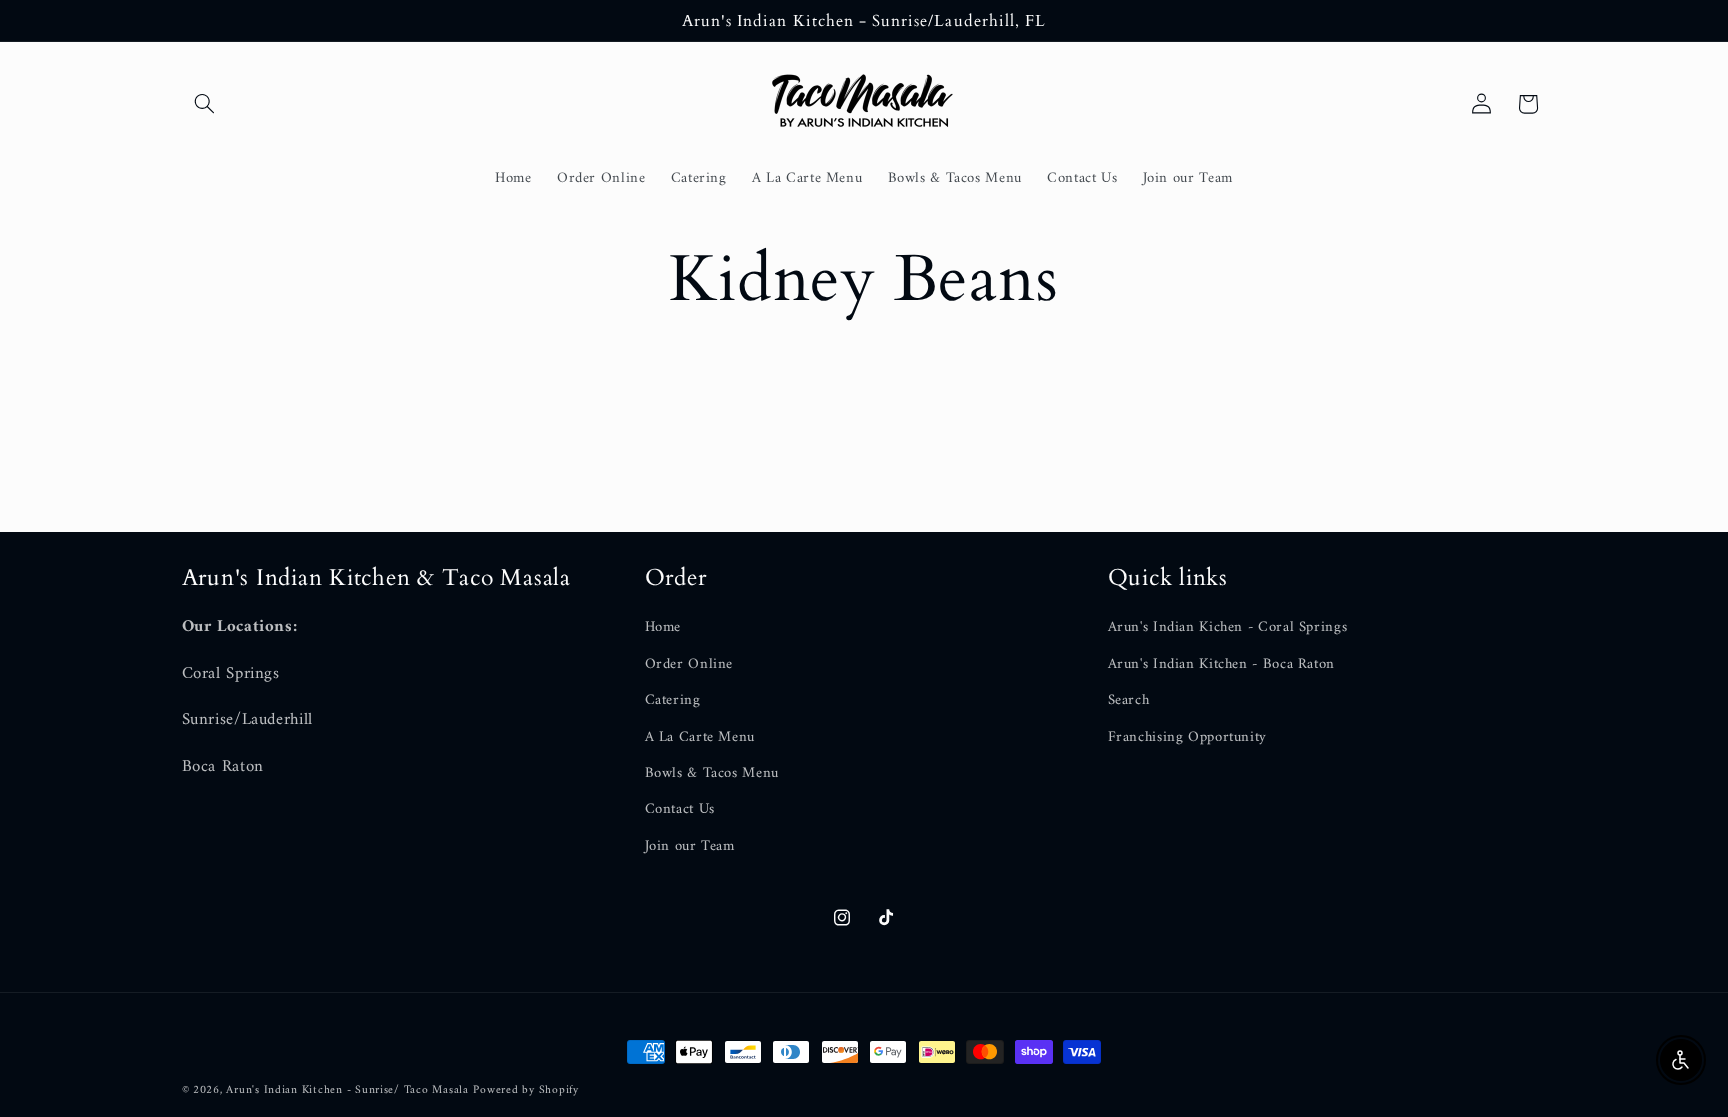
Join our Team (690, 846)
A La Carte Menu (700, 737)
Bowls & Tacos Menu (712, 773)
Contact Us (680, 809)
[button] (205, 104)
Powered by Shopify (525, 1090)
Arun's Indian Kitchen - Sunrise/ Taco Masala (347, 1090)
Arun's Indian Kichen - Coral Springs (1228, 627)
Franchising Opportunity (1188, 737)
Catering (673, 700)
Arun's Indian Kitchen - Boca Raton (1221, 664)
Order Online (689, 664)
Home (663, 627)
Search (1129, 700)
